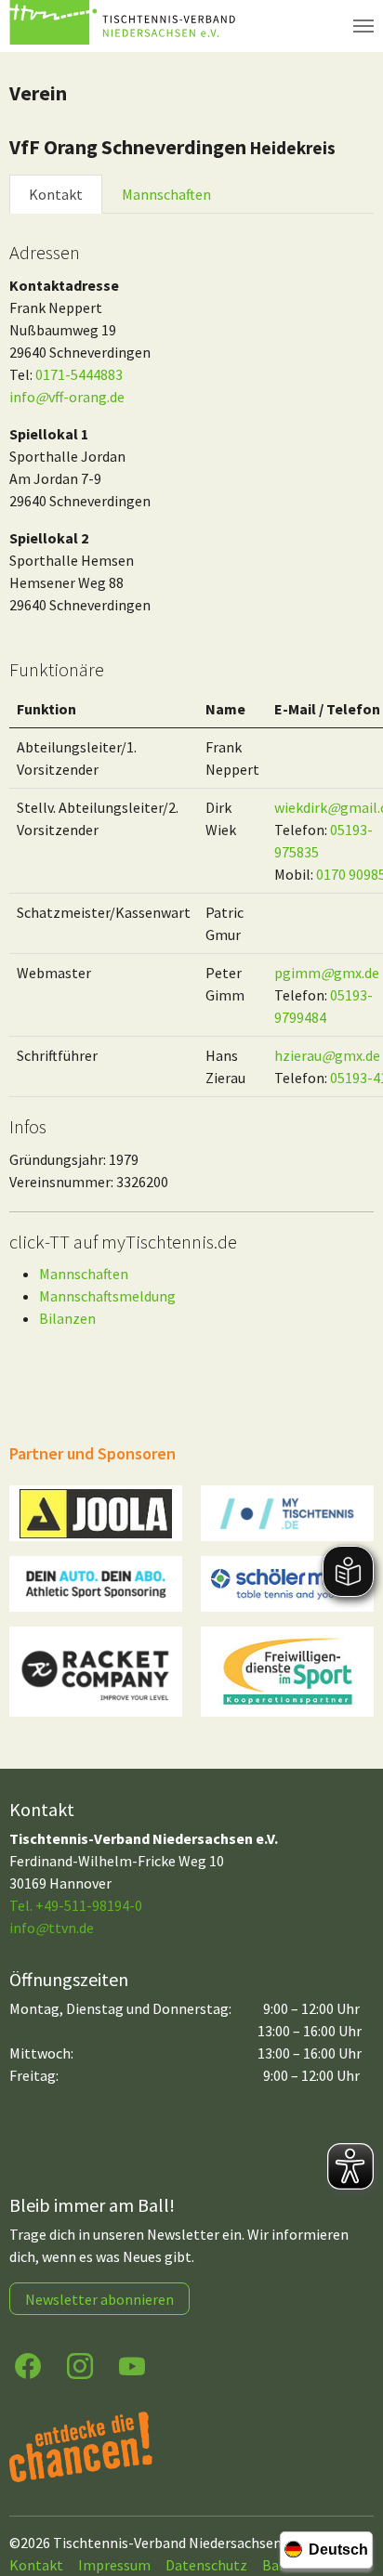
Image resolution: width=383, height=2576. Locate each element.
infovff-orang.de (67, 397)
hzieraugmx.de (327, 1055)
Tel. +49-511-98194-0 (76, 1905)
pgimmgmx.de (327, 973)
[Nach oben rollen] (351, 2489)
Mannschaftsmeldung (107, 1296)
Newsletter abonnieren (99, 2299)
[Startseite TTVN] (125, 26)
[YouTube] (132, 2365)
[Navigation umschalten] (363, 26)
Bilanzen (67, 1318)
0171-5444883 (79, 374)
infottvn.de (52, 1928)
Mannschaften (166, 194)
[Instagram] (80, 2365)
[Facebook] (28, 2365)
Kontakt (56, 194)
